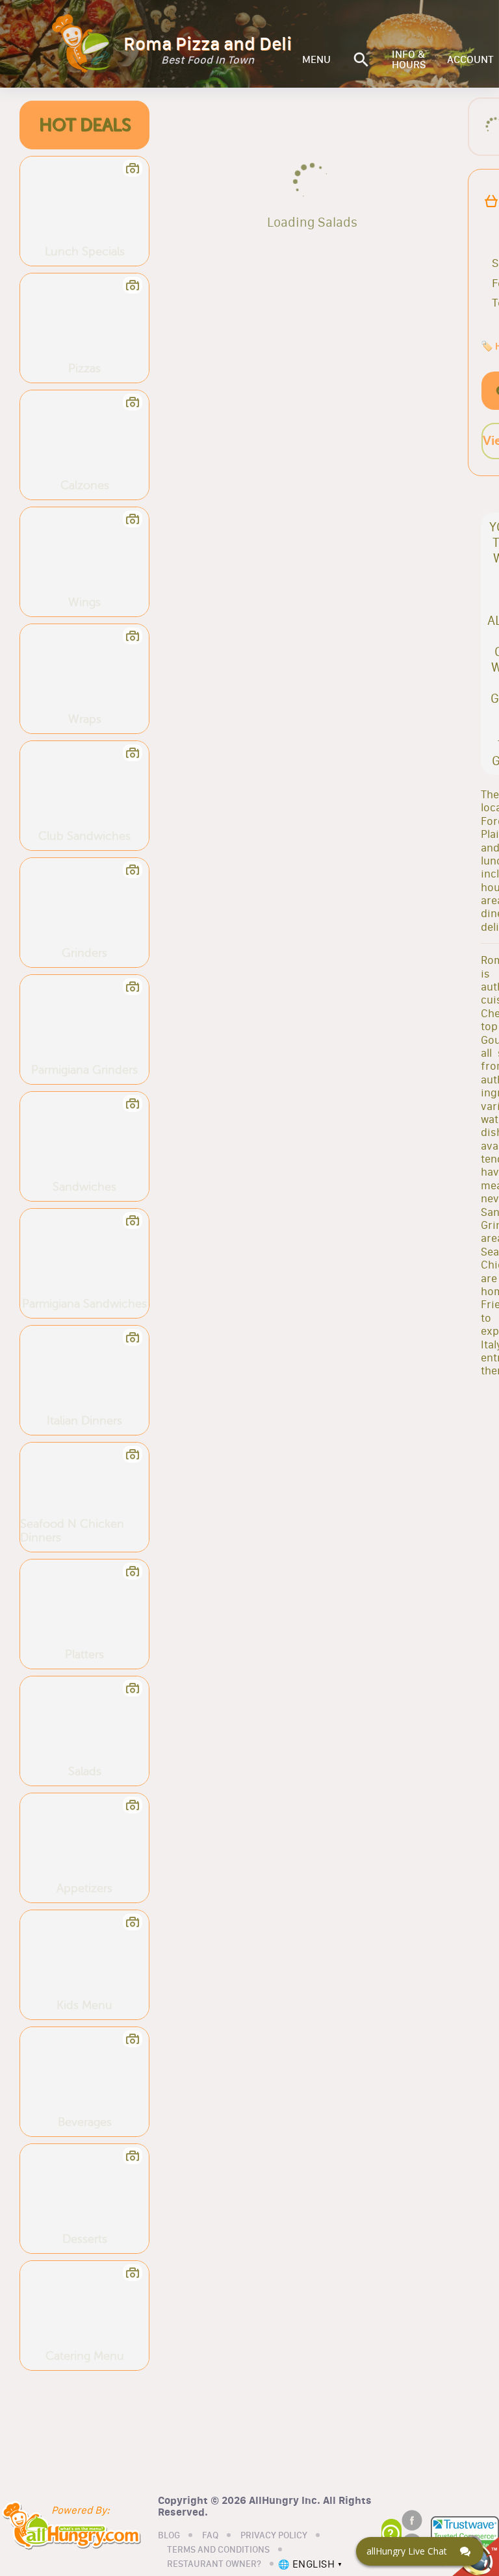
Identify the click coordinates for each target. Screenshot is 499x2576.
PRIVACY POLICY (274, 2536)
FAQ (210, 2536)
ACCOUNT (470, 60)
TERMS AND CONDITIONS (218, 2550)
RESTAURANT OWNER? (214, 2564)
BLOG (169, 2536)
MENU (316, 60)
